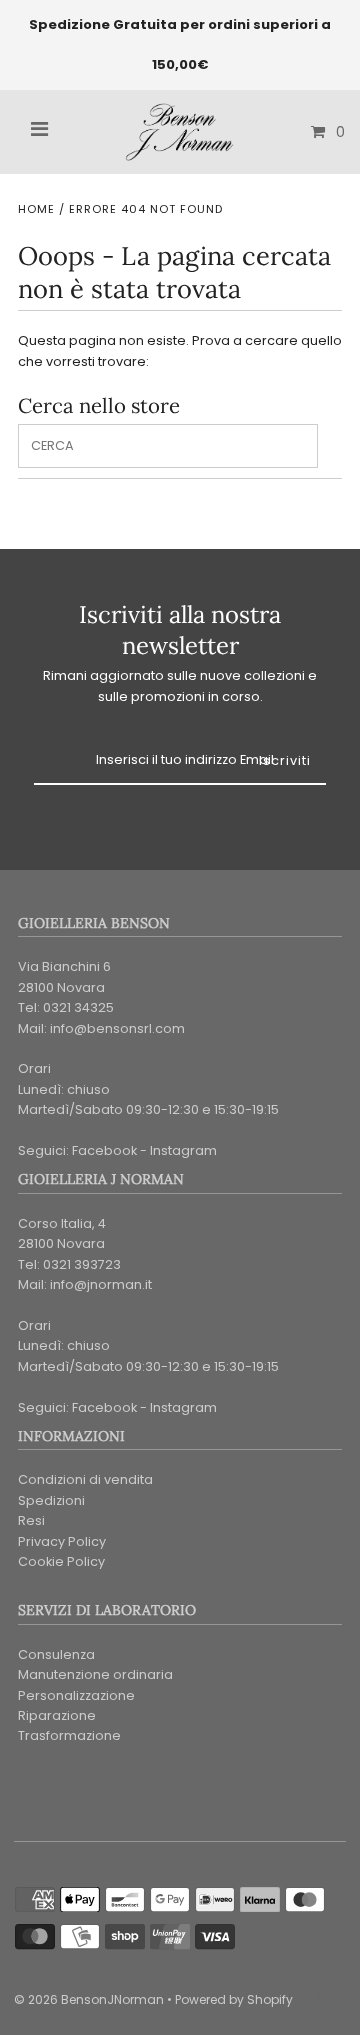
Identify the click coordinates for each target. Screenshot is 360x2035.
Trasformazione (69, 1735)
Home (36, 209)
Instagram (183, 1150)
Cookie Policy (61, 1561)
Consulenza (56, 1654)
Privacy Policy (62, 1541)
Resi (31, 1520)
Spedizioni (51, 1500)
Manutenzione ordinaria (95, 1674)
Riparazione (57, 1715)
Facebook (104, 1150)
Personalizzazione (76, 1695)
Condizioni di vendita (85, 1479)
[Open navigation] (40, 132)
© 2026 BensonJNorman (89, 1999)
